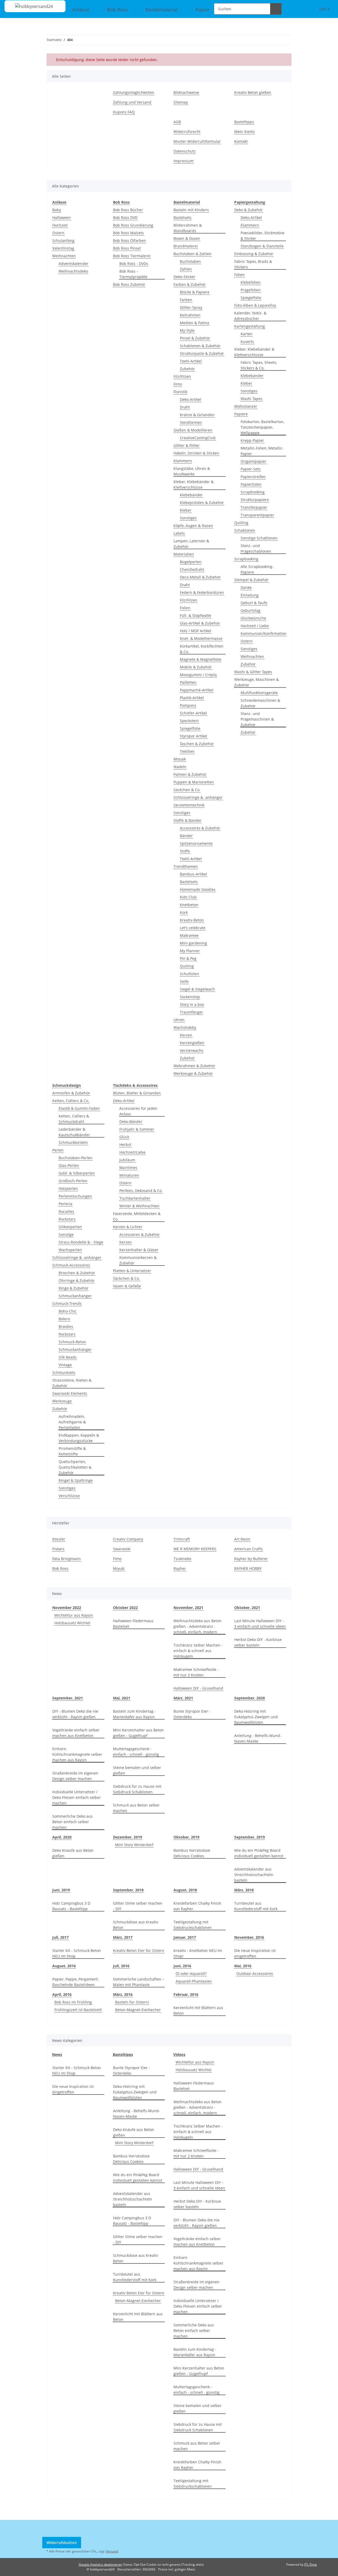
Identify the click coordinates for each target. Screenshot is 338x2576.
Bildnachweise (186, 92)
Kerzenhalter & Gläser (139, 1250)
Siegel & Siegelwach (197, 989)
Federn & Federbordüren (202, 592)
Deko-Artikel (191, 399)
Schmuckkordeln (73, 1142)
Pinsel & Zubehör (195, 338)
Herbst (125, 1145)
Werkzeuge (62, 1401)
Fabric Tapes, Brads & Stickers (253, 264)
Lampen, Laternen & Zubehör (191, 544)
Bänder (186, 836)
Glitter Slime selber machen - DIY (138, 1906)
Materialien (184, 554)
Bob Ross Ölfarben (130, 240)
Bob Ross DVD (125, 217)
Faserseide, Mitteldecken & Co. (137, 1216)
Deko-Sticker (184, 277)
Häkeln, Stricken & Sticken (196, 453)
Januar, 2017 (185, 1937)
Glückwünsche (253, 618)
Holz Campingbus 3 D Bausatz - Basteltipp (71, 1906)
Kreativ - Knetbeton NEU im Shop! (198, 1953)
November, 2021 (188, 1608)
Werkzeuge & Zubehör (193, 1073)
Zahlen (186, 269)
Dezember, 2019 (128, 1837)
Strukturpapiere (255, 500)
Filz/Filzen (182, 376)
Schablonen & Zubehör (200, 346)
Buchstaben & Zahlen (193, 254)
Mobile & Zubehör (196, 667)
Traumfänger (191, 1012)
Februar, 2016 (186, 1994)
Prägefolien (251, 290)
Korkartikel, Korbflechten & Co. (202, 649)
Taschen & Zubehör (197, 744)
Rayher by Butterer (251, 1559)
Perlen (58, 1150)
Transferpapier (254, 507)
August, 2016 (64, 1966)
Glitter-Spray (191, 307)
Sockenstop (190, 997)
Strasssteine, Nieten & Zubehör (72, 1383)
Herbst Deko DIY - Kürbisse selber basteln (258, 1642)
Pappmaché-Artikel (197, 690)
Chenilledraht (192, 569)
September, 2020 (250, 1698)
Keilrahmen (190, 315)
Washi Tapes (252, 399)
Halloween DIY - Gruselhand (198, 1688)
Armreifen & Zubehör (71, 1093)
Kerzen (186, 1035)
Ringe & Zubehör (74, 1288)
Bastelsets (182, 217)
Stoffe (185, 851)
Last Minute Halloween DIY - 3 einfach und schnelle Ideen (260, 1624)
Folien (185, 608)
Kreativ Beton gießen (253, 92)
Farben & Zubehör (190, 284)
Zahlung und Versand (132, 102)
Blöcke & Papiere (195, 292)
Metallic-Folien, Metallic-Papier (262, 451)
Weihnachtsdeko (73, 271)
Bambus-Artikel (193, 874)
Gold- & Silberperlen (77, 1173)
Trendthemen (186, 866)
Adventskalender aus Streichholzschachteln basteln (254, 1875)
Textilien (187, 751)
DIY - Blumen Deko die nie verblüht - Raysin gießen (75, 1714)
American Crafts (248, 1549)
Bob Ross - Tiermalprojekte (133, 274)
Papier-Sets (251, 469)
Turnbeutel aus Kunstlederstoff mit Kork (256, 1906)
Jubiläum (127, 1160)
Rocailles (66, 1211)
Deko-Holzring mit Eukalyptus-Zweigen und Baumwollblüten (256, 1717)
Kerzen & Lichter (128, 1227)
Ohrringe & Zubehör (77, 1280)
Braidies (66, 1326)
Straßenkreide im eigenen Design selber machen (75, 1776)
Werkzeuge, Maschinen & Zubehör (257, 682)
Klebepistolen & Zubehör (202, 503)
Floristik (180, 392)
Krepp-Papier (252, 440)
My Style (187, 330)
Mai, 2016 (243, 1966)
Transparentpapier (257, 515)
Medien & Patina (194, 323)
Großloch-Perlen (73, 1181)
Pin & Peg (188, 958)
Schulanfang (63, 240)
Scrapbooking (253, 492)
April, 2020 (62, 1837)
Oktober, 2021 (247, 1608)
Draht (185, 407)
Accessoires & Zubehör (200, 828)
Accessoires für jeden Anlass (138, 1111)
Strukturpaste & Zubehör (202, 353)
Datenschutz (185, 151)
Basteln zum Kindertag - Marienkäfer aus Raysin (134, 1714)
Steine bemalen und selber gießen (137, 1770)
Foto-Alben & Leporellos (255, 305)
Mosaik (180, 759)
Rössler (59, 1539)
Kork (184, 912)
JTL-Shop (311, 2564)
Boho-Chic (68, 1311)
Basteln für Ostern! (132, 2002)
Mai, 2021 (122, 1698)
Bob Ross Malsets (128, 233)
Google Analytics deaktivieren (100, 2564)
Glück (124, 1137)
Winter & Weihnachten (139, 1206)
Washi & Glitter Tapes (253, 672)
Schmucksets (64, 1372)
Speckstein (189, 721)
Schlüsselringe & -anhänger (198, 797)
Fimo (178, 384)
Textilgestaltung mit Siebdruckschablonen (193, 1925)
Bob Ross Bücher (128, 210)
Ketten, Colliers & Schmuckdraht (74, 1119)
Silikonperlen (70, 1227)
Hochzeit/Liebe (132, 1152)
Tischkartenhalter (135, 1198)
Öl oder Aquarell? (191, 1974)
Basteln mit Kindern (191, 210)
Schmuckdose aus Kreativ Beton (136, 1925)
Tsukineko (182, 1559)
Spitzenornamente (196, 843)
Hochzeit (60, 225)
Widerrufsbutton (62, 2543)
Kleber (186, 510)
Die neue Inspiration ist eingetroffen (255, 1953)
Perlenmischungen (75, 1196)
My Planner (190, 951)
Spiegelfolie (190, 728)
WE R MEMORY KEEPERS (195, 1549)
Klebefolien (251, 282)
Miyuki (119, 1568)
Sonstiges (188, 518)
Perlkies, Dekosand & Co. (141, 1191)
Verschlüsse (69, 1496)
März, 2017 (123, 1937)
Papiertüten (251, 484)
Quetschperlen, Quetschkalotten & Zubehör (75, 1467)
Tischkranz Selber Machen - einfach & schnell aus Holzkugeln (198, 1651)
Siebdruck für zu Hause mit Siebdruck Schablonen (137, 1789)
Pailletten (188, 682)
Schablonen (245, 530)
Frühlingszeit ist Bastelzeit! (78, 2010)
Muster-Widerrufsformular (197, 141)
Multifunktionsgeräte (259, 693)
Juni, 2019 (61, 1890)
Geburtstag (250, 610)
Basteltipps (244, 122)
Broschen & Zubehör (77, 1273)
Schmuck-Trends (67, 1303)
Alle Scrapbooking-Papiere (257, 569)
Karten (247, 334)
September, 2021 (68, 1698)
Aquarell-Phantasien (194, 1981)
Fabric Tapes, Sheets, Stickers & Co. (259, 365)
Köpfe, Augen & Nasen (193, 526)
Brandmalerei (186, 246)
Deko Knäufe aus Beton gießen (73, 1853)
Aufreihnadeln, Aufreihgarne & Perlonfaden (72, 1422)
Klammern (183, 461)
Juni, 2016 (182, 1966)
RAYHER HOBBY (248, 1568)
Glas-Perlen (69, 1165)
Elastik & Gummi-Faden (79, 1108)
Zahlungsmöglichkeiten (134, 92)
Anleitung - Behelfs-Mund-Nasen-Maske (258, 1738)
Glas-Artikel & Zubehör (200, 623)
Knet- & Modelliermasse (201, 638)
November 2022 (67, 1608)
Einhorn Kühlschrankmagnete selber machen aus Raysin (77, 1754)
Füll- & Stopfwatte (196, 615)
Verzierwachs (192, 1050)
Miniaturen (129, 1175)
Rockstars (67, 1219)
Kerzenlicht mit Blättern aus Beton (198, 2010)
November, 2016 (249, 1937)
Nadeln (180, 767)
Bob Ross (60, 1568)
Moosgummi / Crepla (198, 675)
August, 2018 (185, 1890)
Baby (57, 210)
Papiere (241, 414)
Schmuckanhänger (75, 1296)
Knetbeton (189, 905)
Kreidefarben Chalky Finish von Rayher (197, 1906)
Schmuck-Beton (72, 1342)
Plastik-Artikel (192, 698)
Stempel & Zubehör (251, 580)
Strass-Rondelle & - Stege (81, 1242)
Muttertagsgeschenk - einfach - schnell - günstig (136, 1752)
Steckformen (191, 422)
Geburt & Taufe (254, 603)
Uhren (179, 1020)
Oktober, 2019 (186, 1837)
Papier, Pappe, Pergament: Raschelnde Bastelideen (76, 1982)
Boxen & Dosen (187, 238)
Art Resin (242, 1539)
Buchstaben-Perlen (76, 1158)
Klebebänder (191, 495)
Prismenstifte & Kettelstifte (72, 1451)
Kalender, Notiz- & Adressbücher (250, 316)
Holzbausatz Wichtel (72, 1623)
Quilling (187, 966)
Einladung (250, 595)
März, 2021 (183, 1698)
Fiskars (58, 1549)
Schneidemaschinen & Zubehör (260, 703)
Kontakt (241, 141)
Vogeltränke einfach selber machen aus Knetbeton (76, 1733)
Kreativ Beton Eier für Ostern (139, 1951)
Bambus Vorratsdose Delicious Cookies (192, 1853)
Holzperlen (68, 1188)
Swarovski (122, 1549)
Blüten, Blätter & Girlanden (137, 1093)
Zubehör (187, 369)
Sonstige (66, 1234)
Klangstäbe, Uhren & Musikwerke (192, 471)
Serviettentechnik (189, 805)
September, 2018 (128, 1890)
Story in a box (192, 1004)
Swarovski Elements (70, 1393)
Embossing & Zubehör (254, 254)
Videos (179, 2054)
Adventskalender (74, 263)
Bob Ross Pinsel (127, 248)
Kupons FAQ (124, 112)
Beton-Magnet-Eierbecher (138, 2010)
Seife (184, 981)
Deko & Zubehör (248, 210)
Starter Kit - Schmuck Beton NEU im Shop (77, 1953)
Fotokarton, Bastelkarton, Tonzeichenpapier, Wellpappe (262, 427)
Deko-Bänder (131, 1122)
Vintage (65, 1365)
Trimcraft (182, 1539)
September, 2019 (250, 1837)
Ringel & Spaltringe (76, 1480)
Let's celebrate (193, 928)
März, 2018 (244, 1890)
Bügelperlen (191, 562)
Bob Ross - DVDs (134, 263)
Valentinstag (63, 248)
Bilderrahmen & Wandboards (188, 228)
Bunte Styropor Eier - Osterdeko (192, 1714)
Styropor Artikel (194, 736)
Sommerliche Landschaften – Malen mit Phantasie (139, 1982)
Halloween (62, 217)
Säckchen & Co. (187, 790)
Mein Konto (244, 132)
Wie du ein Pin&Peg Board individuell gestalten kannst (259, 1853)
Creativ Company (128, 1539)
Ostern (58, 233)
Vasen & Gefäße (127, 1286)
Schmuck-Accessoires (71, 1265)
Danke (246, 587)
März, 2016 (123, 1994)
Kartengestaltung (250, 326)
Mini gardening (193, 943)
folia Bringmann (67, 1559)
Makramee (189, 935)
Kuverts (247, 342)
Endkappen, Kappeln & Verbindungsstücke (79, 1438)
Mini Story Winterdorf (134, 1845)
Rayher (180, 1568)
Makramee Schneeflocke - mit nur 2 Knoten (196, 1672)
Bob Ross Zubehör (129, 284)
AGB (177, 122)
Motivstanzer (246, 406)
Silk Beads (68, 1357)
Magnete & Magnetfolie (201, 659)
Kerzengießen (192, 1043)
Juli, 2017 (60, 1937)
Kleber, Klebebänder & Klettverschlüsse (194, 484)
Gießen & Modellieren (193, 430)
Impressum (184, 161)
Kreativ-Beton (192, 920)
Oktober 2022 (125, 1608)
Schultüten (189, 974)
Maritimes (128, 1168)
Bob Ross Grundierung (133, 225)
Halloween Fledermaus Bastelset (133, 1624)
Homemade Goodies (198, 889)
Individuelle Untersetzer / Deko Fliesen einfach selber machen (77, 1797)
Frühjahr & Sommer (137, 1129)
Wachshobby (185, 1027)
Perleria (65, 1204)
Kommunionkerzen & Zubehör (138, 1260)
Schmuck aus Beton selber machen (136, 1808)
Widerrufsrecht (187, 132)
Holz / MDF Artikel (196, 631)
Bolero (64, 1319)
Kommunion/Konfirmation (264, 633)
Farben (186, 300)
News (57, 2054)
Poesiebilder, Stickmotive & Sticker (262, 236)
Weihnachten (64, 256)
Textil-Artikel (191, 361)
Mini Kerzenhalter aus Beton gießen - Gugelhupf (138, 1733)
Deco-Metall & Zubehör (200, 577)
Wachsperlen (70, 1250)
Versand (112, 2551)
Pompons (188, 705)
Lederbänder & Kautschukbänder (74, 1132)
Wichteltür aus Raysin (74, 1615)
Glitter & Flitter (187, 445)
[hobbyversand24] (29, 6)
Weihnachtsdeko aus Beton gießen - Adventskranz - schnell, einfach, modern (198, 1626)
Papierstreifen (253, 477)
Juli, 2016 (121, 1966)
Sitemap (181, 102)
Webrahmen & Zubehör (194, 1066)
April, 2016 (62, 1994)
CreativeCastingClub (198, 438)
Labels (179, 533)
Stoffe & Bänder (187, 820)
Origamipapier (253, 461)
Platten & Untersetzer (132, 1271)
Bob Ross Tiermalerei (132, 256)
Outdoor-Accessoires (255, 1974)
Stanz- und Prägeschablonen (256, 548)
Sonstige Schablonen (259, 538)
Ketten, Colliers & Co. (71, 1101)
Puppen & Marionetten (194, 782)
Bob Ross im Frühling (73, 2002)
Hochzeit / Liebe (255, 626)
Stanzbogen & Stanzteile (262, 246)
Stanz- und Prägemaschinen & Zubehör (257, 719)
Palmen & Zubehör (190, 774)
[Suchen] (276, 9)
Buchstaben (190, 261)
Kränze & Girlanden (197, 415)
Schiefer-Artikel (193, 713)
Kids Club (188, 897)
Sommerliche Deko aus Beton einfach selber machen (72, 1822)
